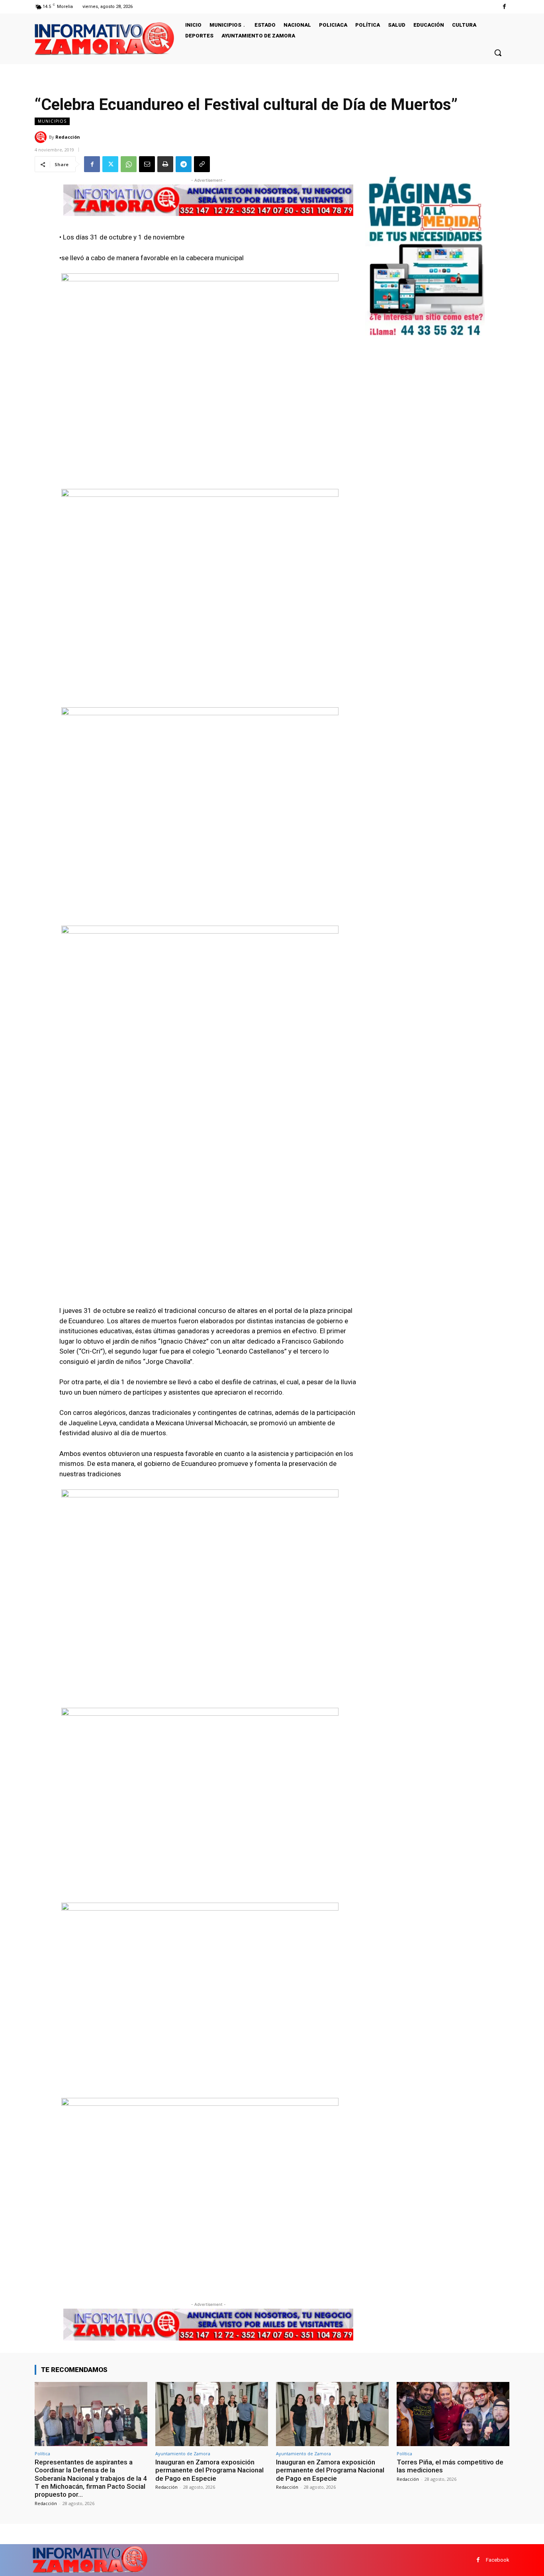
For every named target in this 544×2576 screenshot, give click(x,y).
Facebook (498, 2560)
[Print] (165, 164)
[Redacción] (42, 137)
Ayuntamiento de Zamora (183, 2453)
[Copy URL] (202, 164)
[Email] (147, 164)
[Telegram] (184, 164)
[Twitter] (110, 164)
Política (42, 2453)
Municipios (52, 121)
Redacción (68, 137)
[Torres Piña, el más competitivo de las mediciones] (453, 2414)
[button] (498, 53)
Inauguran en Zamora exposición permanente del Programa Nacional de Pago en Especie (209, 2470)
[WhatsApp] (129, 164)
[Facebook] (504, 7)
